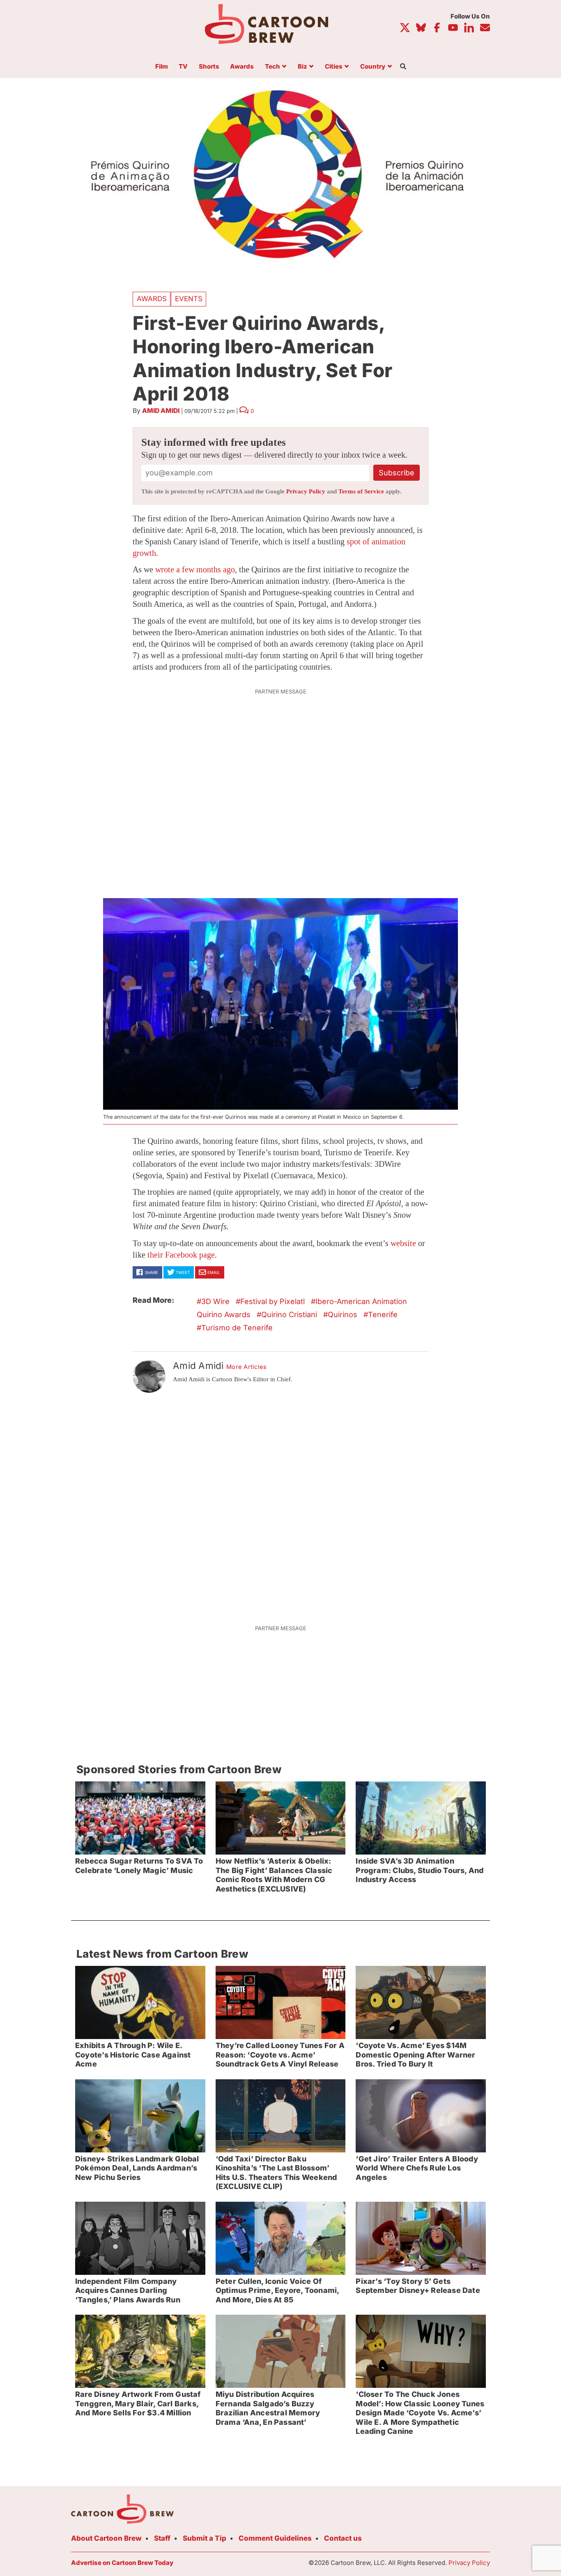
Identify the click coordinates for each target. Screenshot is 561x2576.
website (403, 1243)
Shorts (209, 67)
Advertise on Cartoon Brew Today (122, 2563)
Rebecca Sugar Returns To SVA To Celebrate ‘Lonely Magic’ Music (139, 1866)
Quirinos (343, 1314)
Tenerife (383, 1314)
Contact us (343, 2538)
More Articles (247, 1367)
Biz (302, 67)
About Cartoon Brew (106, 2538)
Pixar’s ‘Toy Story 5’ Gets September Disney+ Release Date (418, 2286)
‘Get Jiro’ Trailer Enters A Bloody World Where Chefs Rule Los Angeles (417, 2168)
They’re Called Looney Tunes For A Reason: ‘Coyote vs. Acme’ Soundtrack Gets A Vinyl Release (280, 2055)
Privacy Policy (306, 491)
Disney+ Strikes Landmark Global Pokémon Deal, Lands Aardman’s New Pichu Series (137, 2168)
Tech (272, 67)
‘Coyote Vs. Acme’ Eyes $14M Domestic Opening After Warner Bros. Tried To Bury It (415, 2055)
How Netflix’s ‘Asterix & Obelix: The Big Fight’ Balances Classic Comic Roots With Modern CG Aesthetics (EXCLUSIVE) (274, 1875)
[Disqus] (280, 1504)
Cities (334, 67)
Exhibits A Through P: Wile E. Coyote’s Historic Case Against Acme (133, 2055)
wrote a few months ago (195, 569)
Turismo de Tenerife (237, 1328)
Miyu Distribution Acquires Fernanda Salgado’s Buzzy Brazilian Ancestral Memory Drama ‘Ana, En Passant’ (268, 2408)
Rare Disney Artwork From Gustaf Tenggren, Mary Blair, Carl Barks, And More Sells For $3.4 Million (138, 2403)
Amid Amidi (161, 411)
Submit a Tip (205, 2538)
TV (183, 67)
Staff (162, 2538)
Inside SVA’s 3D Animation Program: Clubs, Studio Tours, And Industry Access (420, 1870)
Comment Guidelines (275, 2538)
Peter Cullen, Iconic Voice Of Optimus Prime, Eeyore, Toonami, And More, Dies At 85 (278, 2290)
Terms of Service (361, 491)
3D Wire (215, 1301)
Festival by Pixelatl (272, 1301)
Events (189, 299)
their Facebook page (181, 1255)
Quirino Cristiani (289, 1314)
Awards (242, 67)
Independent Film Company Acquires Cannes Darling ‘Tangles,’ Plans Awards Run (128, 2290)
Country (373, 67)
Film (162, 67)
